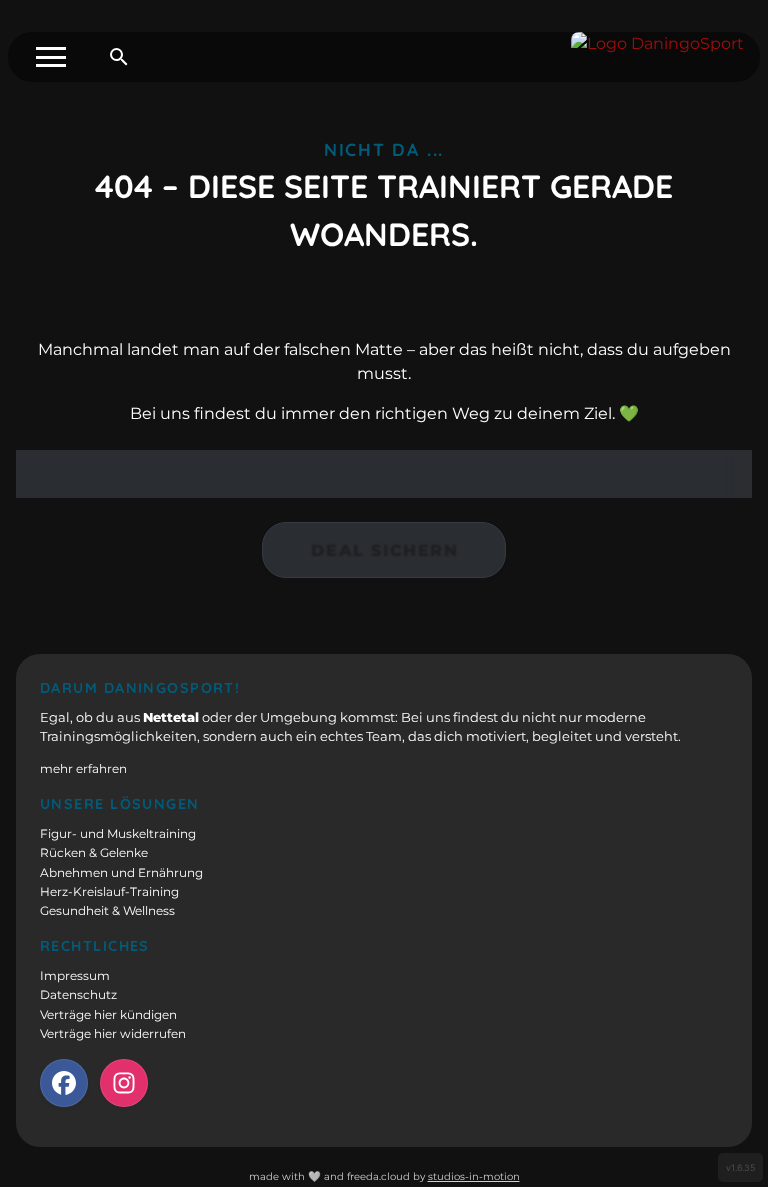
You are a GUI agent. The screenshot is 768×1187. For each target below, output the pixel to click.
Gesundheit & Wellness (107, 911)
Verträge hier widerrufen (113, 1034)
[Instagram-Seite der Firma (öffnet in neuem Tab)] (124, 1083)
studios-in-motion (474, 1176)
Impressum (75, 976)
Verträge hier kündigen (108, 1015)
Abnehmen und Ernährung (121, 873)
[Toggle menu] (51, 57)
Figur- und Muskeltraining (118, 834)
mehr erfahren (83, 769)
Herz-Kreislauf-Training (109, 892)
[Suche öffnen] (119, 57)
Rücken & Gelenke (94, 853)
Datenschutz (78, 995)
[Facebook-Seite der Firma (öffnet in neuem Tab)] (64, 1083)
